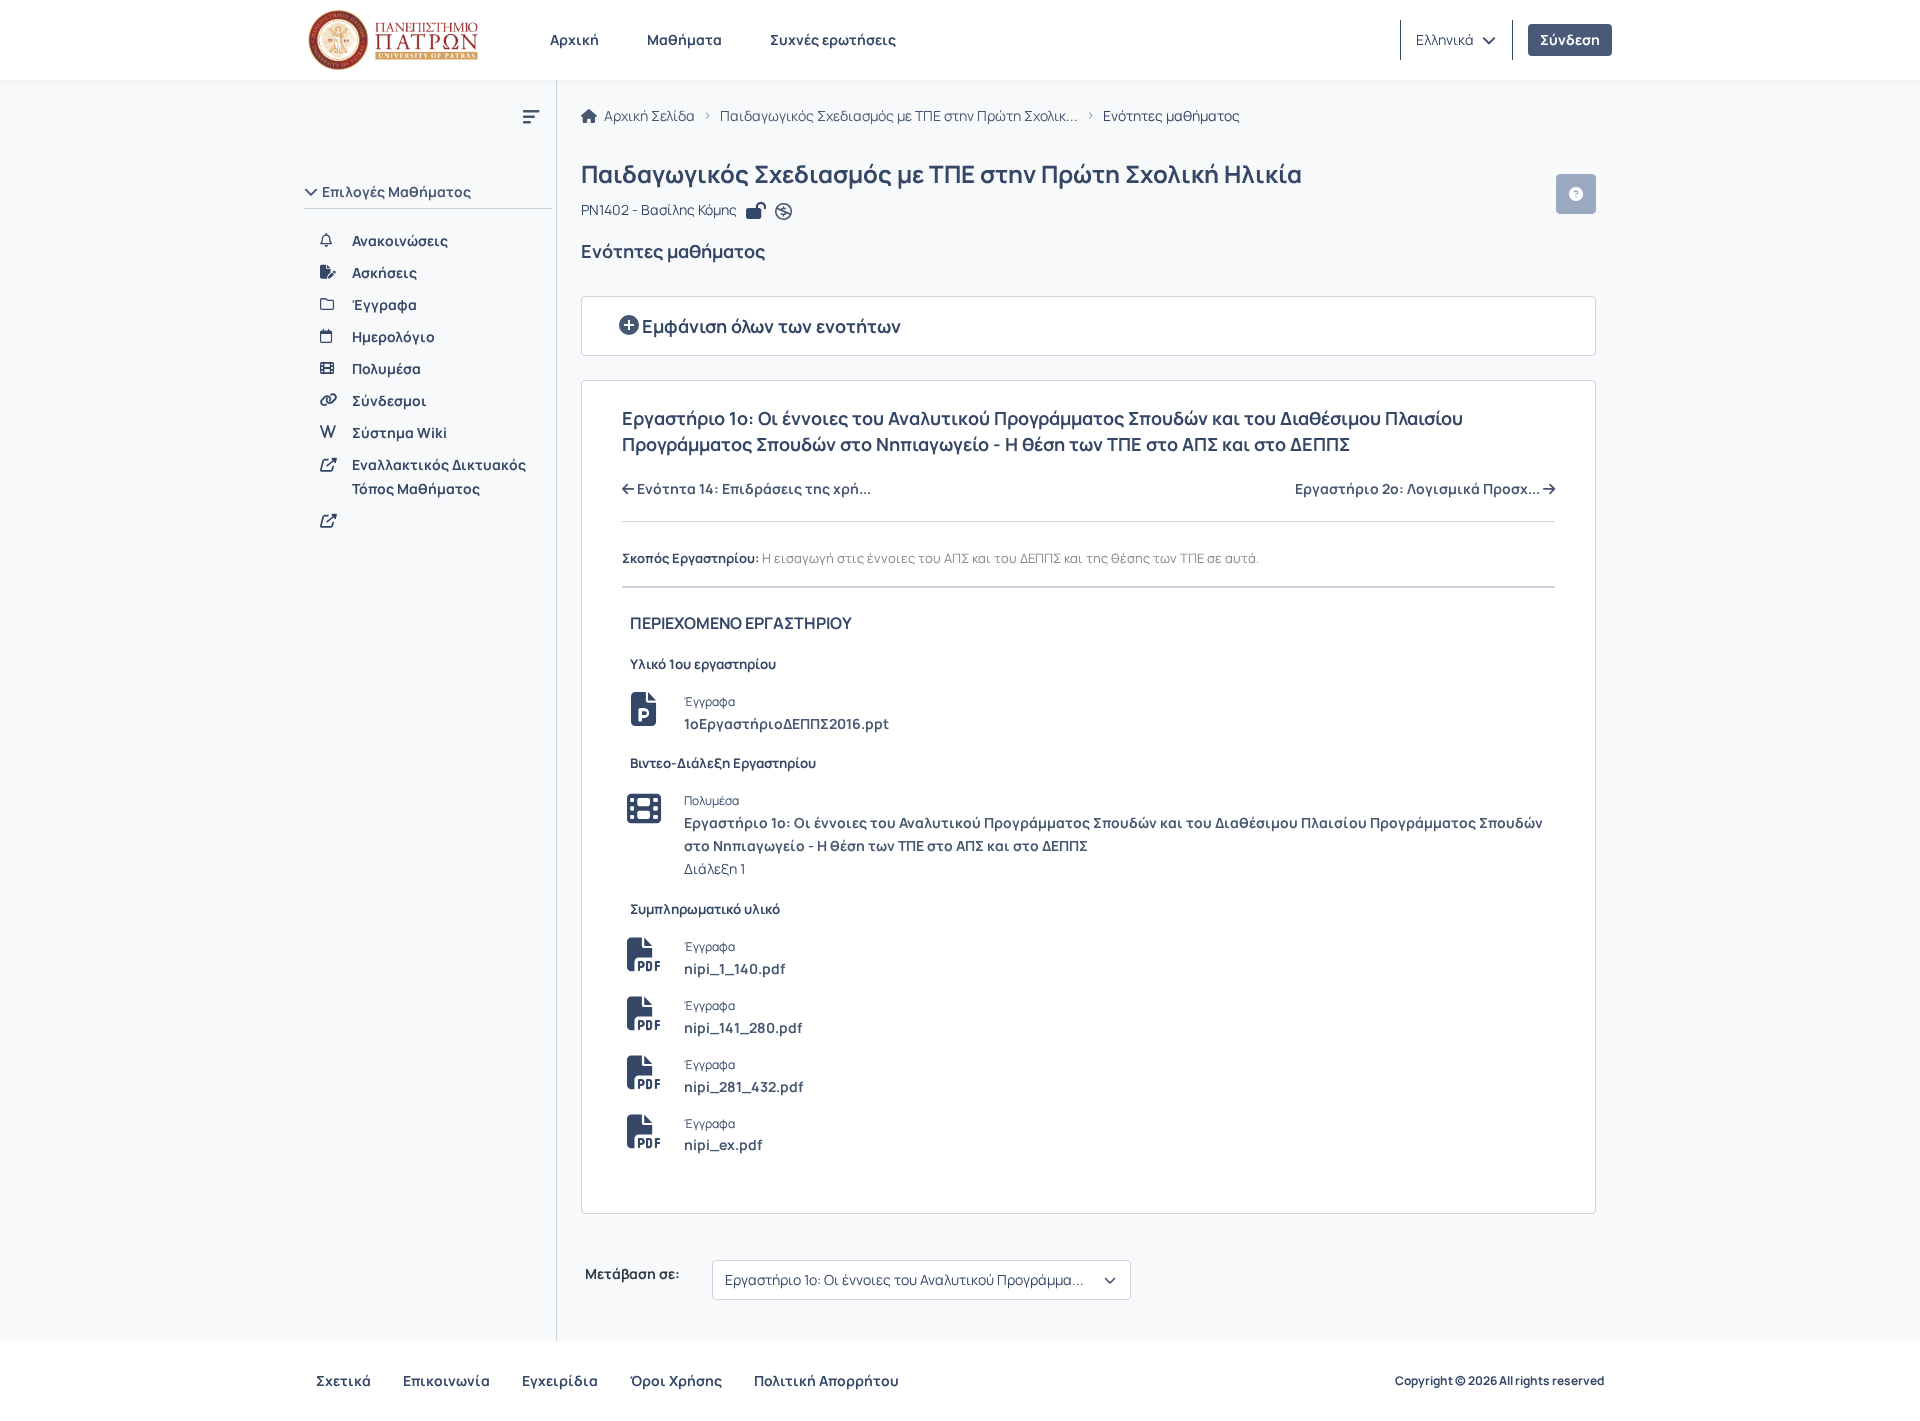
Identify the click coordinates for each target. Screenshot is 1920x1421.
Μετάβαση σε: (631, 1274)
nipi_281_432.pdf (743, 1086)
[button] (1456, 40)
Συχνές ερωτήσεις (833, 39)
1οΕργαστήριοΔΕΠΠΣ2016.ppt (786, 723)
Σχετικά (343, 1380)
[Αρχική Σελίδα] (393, 40)
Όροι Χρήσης (676, 1380)
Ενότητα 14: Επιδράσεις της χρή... (752, 489)
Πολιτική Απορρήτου (826, 1380)
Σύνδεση (1570, 39)
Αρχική (574, 39)
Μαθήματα (684, 39)
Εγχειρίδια (560, 1380)
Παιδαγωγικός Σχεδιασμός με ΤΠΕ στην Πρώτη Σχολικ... (899, 116)
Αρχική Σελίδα (648, 116)
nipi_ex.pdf (723, 1144)
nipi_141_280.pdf (743, 1027)
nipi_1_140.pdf (734, 968)
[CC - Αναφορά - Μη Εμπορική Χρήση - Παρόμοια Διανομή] (783, 212)
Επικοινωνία (446, 1380)
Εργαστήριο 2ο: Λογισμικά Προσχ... (1419, 489)
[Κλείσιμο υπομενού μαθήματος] (531, 116)
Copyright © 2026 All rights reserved (1499, 1381)
